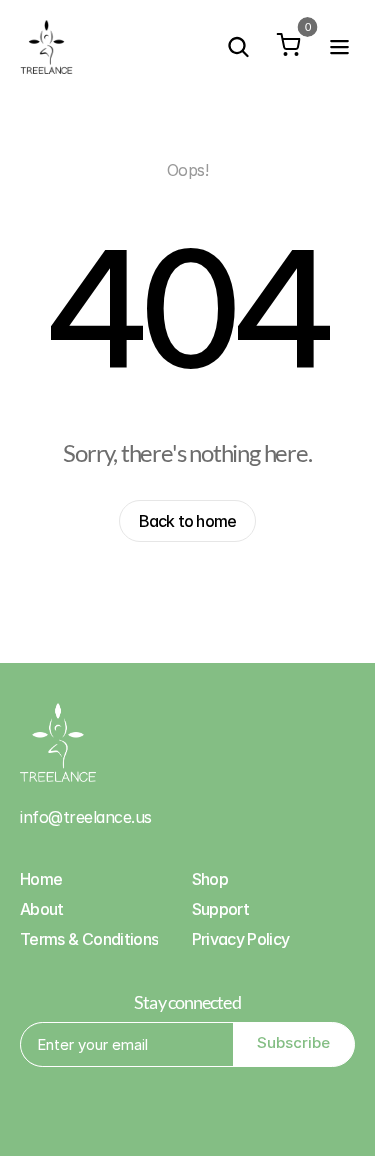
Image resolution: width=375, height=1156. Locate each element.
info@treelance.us (86, 817)
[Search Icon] (238, 47)
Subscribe (293, 1042)
